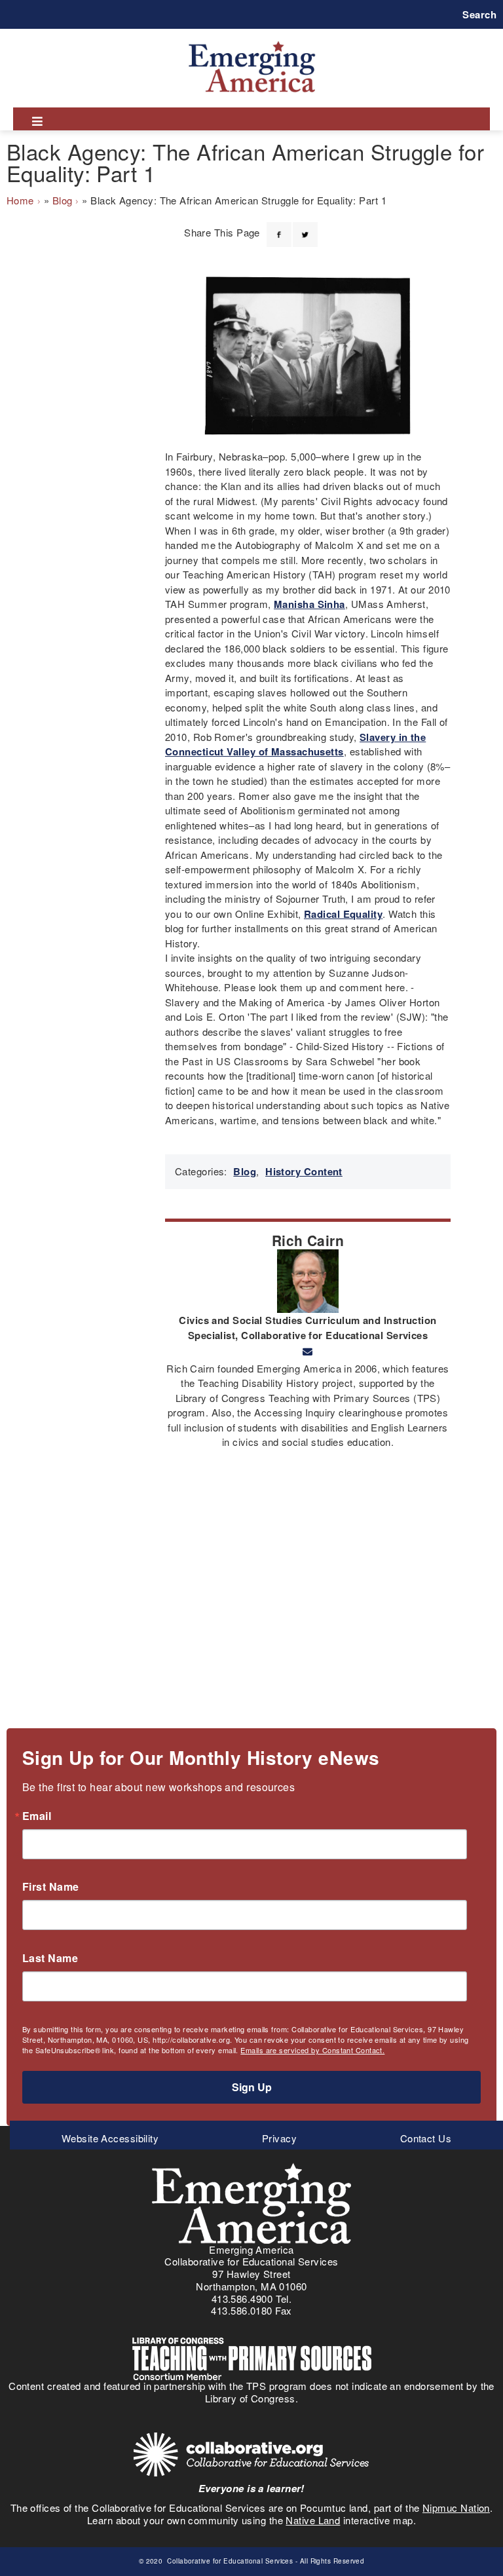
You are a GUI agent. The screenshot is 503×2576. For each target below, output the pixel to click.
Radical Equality (343, 914)
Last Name (50, 1958)
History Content (304, 1171)
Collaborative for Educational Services (229, 2561)
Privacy (279, 2138)
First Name (51, 1887)
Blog (63, 200)
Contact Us (426, 2138)
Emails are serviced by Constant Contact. (312, 2050)
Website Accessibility (110, 2138)
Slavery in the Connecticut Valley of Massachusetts (295, 745)
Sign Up (252, 2087)
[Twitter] (305, 227)
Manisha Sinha (309, 604)
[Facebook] (279, 227)
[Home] (252, 41)
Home (20, 200)
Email (37, 1816)
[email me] (307, 1352)
